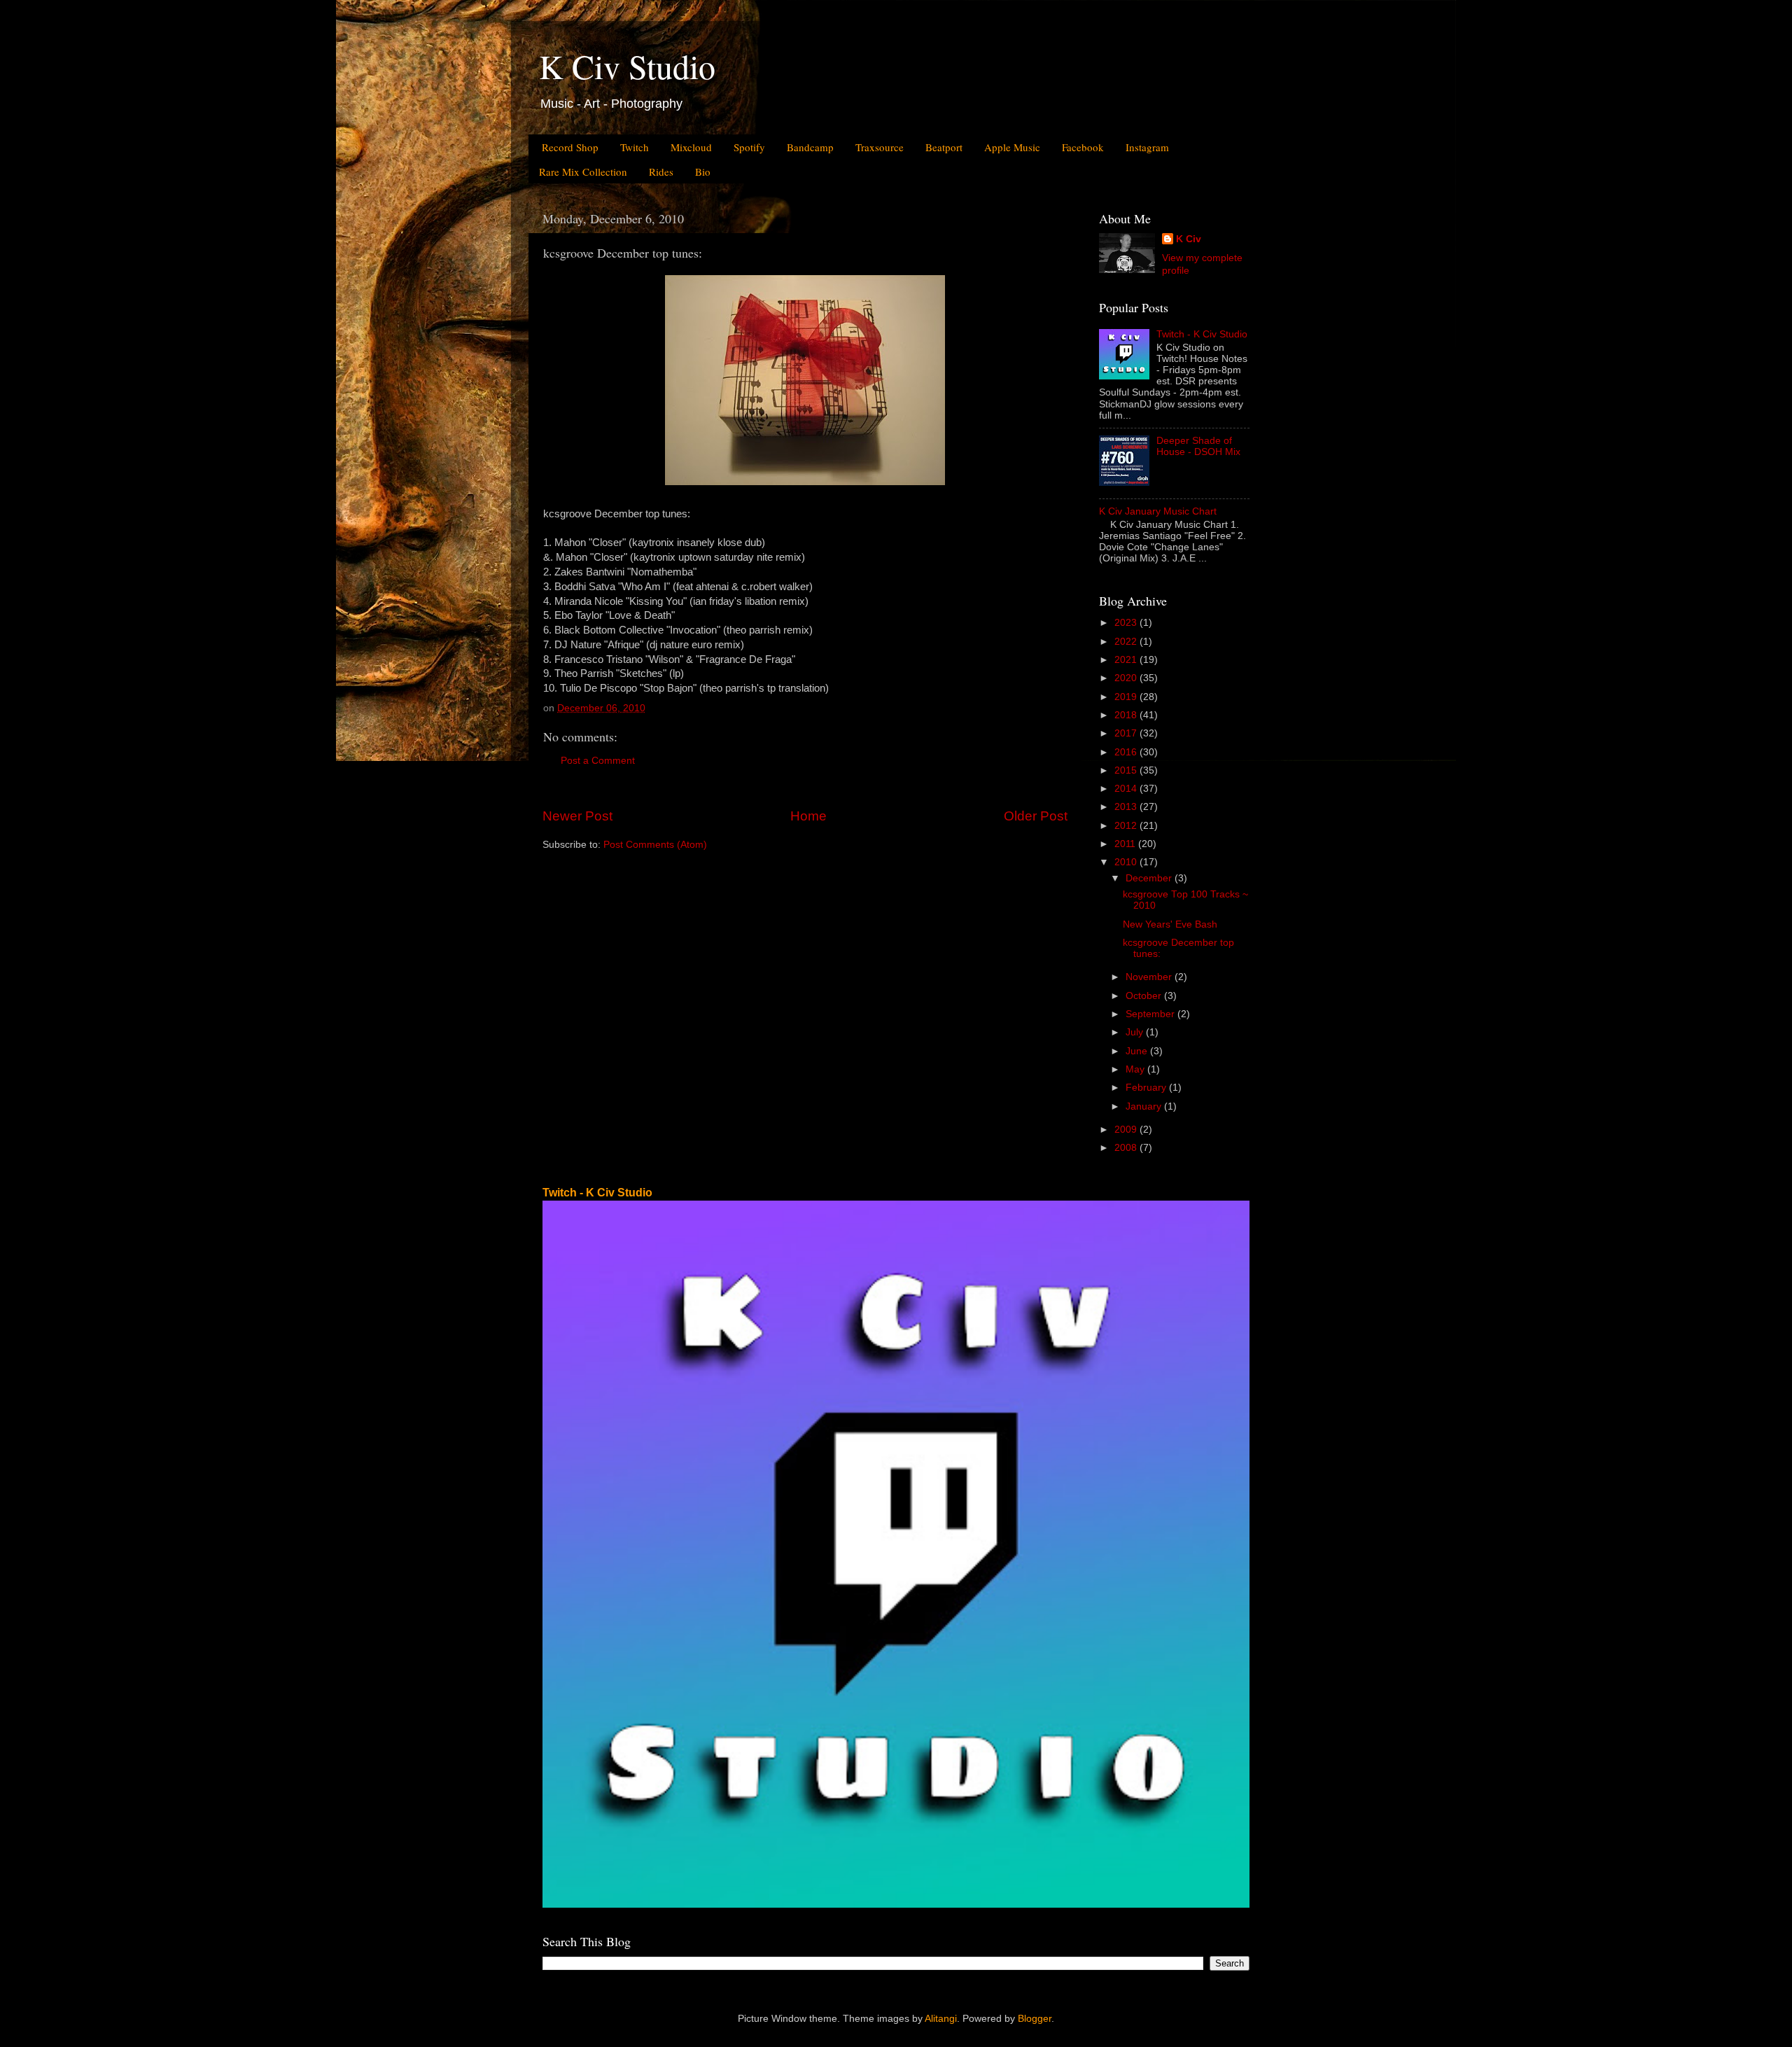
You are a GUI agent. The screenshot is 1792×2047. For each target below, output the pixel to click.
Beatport (944, 147)
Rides (661, 172)
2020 (1127, 678)
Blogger (1035, 2019)
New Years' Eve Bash (1170, 924)
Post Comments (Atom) (655, 845)
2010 (1127, 862)
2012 (1127, 826)
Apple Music (1012, 147)
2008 (1127, 1148)
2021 (1127, 660)
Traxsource (880, 147)
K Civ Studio (627, 66)
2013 (1127, 807)
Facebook (1083, 147)
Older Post (1036, 816)
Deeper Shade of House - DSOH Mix (1198, 446)
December (1150, 878)
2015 (1127, 770)
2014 (1127, 789)
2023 (1127, 623)
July (1136, 1032)
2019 (1127, 697)
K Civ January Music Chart (1158, 511)
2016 (1127, 752)
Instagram (1147, 147)
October (1145, 996)
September (1151, 1014)
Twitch (635, 147)
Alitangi (941, 2019)
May (1136, 1069)
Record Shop (570, 147)
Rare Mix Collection (583, 172)
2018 (1127, 715)
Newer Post (577, 816)
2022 (1127, 642)
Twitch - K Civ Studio (1202, 334)
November (1150, 977)
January (1145, 1106)
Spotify (749, 147)
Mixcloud (691, 147)
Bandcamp (810, 147)
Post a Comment (598, 761)
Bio (703, 172)
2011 (1126, 844)
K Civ (1189, 239)
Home (808, 816)
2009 (1127, 1130)
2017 (1127, 733)
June (1138, 1051)
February (1147, 1088)
